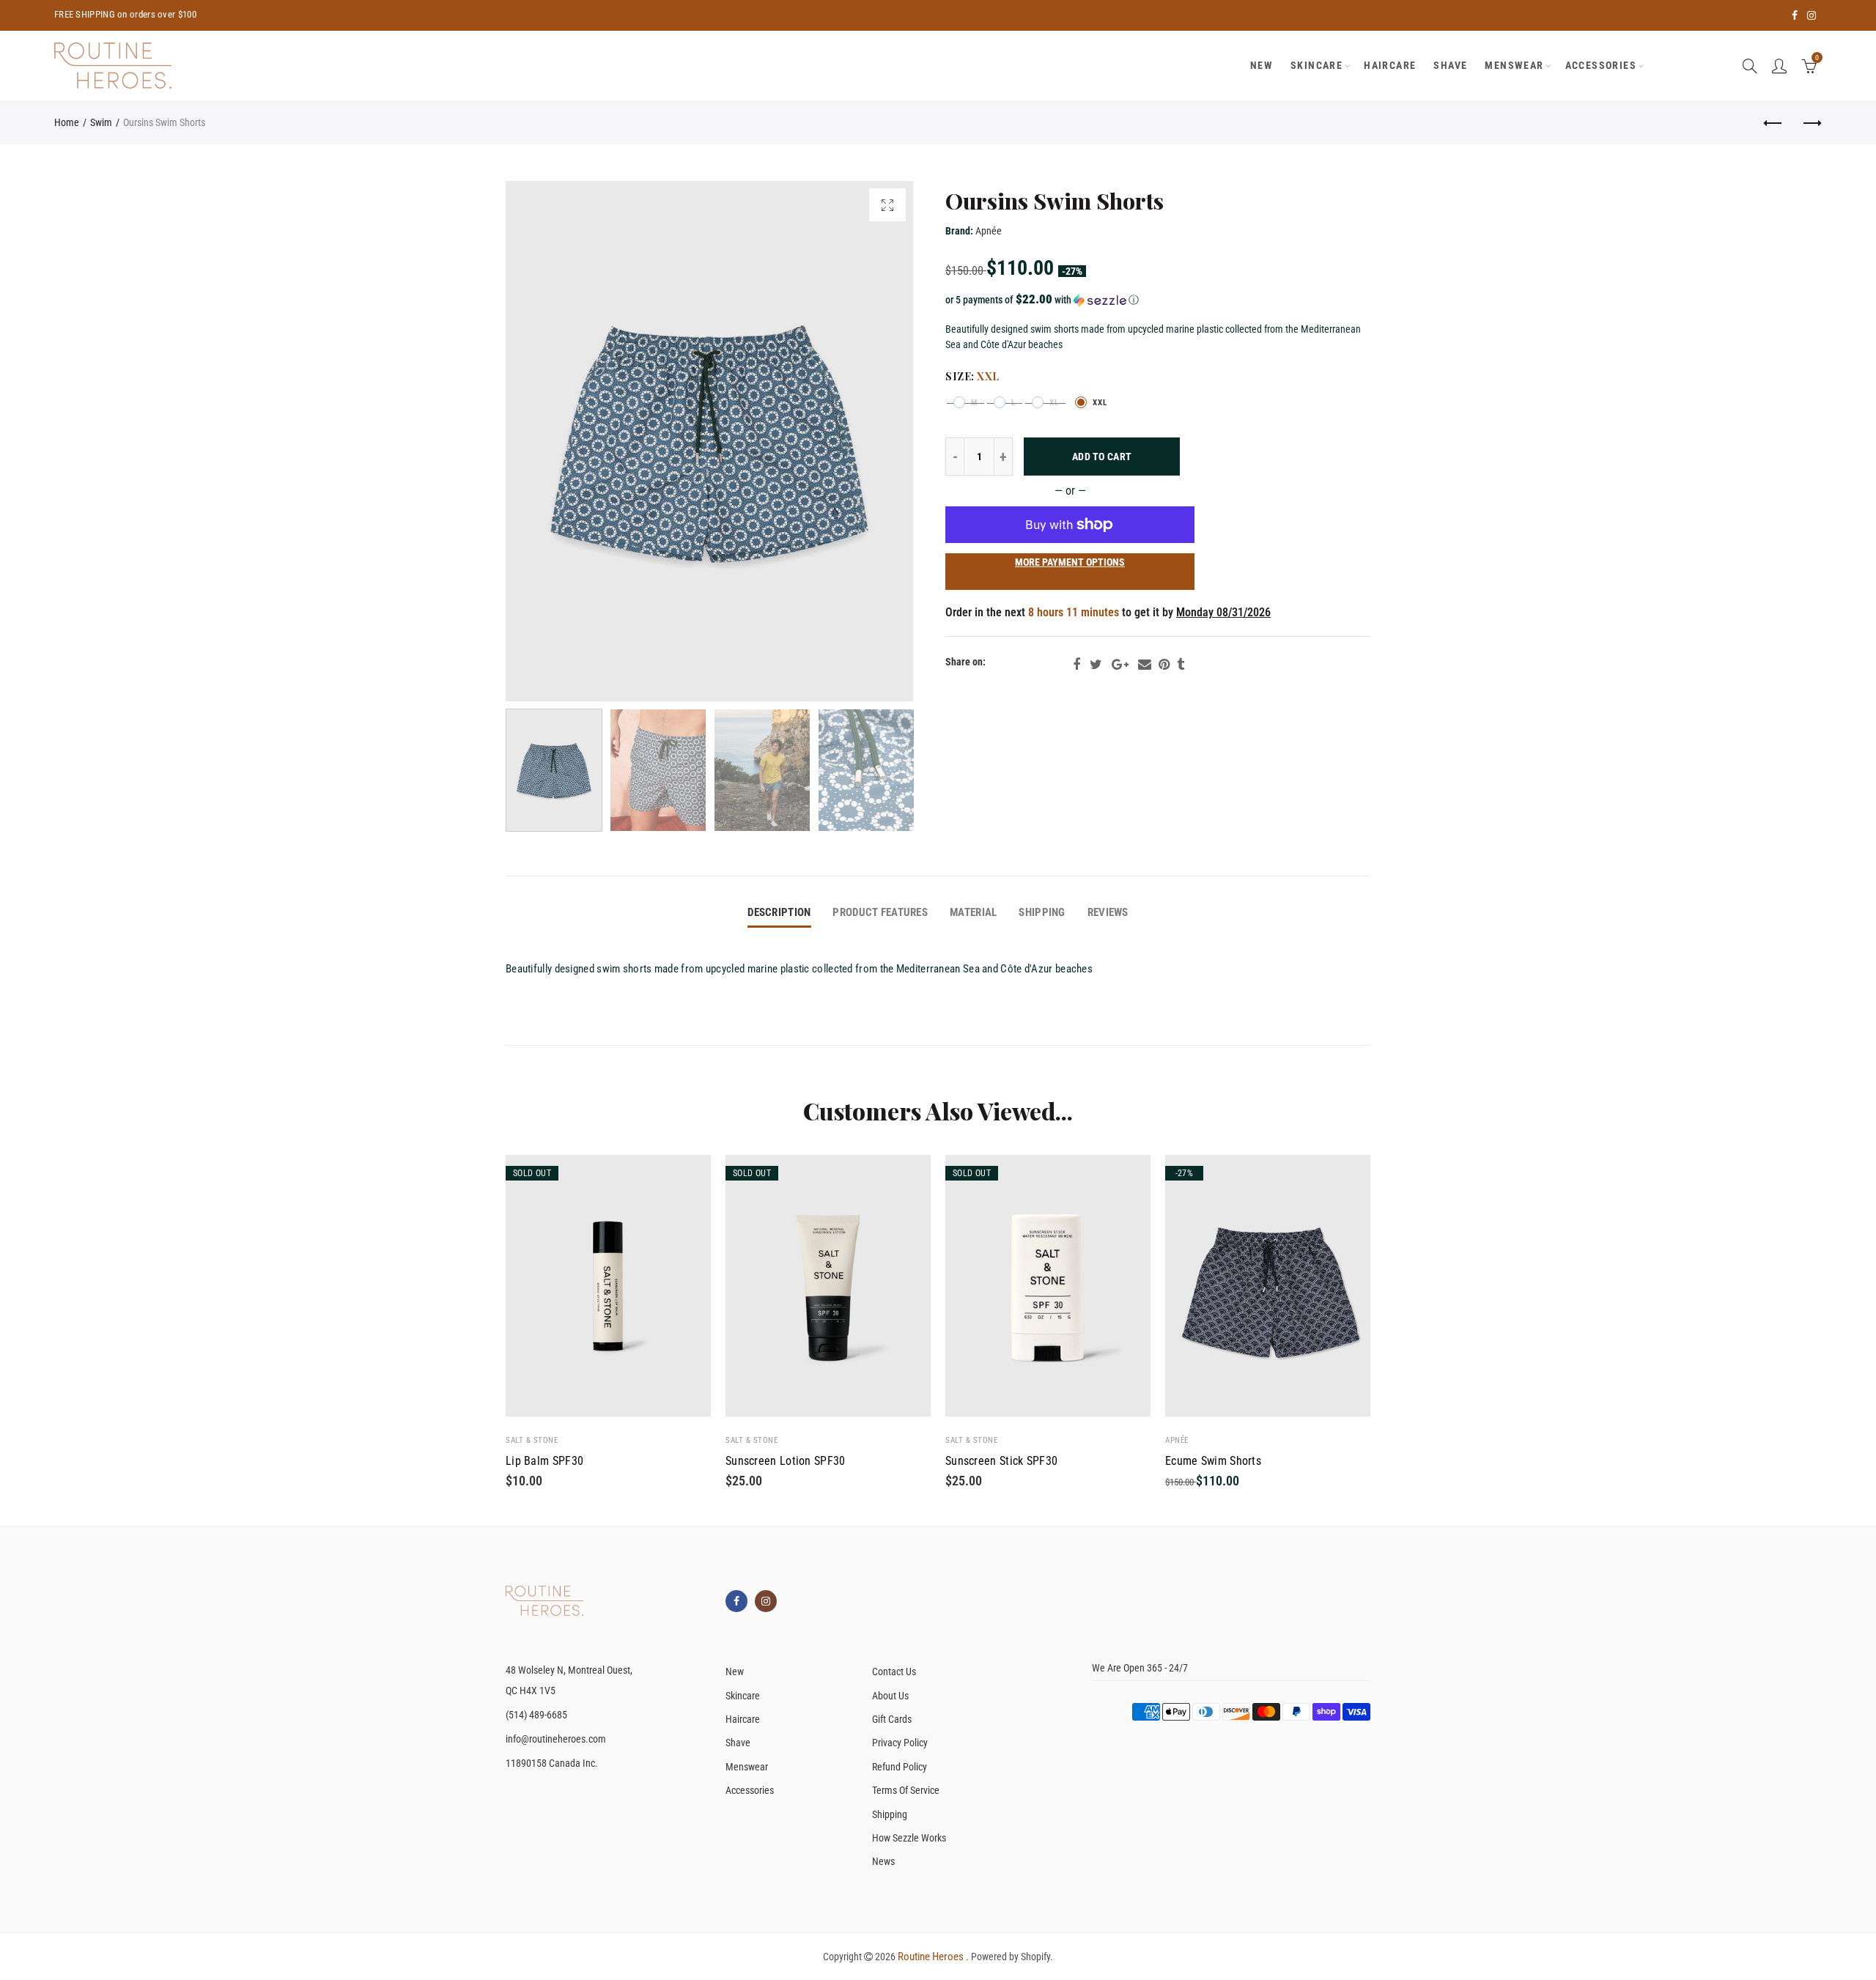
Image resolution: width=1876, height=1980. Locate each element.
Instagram (766, 1601)
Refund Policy (900, 1767)
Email (1145, 665)
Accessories (1601, 65)
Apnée (989, 231)
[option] (709, 441)
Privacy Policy (900, 1743)
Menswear (1514, 65)
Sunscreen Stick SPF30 (1001, 1461)
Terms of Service (906, 1790)
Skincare (1316, 65)
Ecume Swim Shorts (1213, 1461)
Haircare (1390, 65)
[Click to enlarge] (887, 205)
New (735, 1671)
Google (1120, 665)
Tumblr (1181, 665)
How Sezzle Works (909, 1838)
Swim (101, 122)
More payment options (1070, 562)
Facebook (1077, 665)
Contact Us (894, 1671)
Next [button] (874, 442)
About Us (890, 1696)
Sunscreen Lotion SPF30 (786, 1461)
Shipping (1042, 913)
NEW (1262, 65)
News (883, 1861)
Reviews (1108, 913)
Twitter (1096, 665)
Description (779, 913)
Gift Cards (892, 1719)
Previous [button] (545, 442)
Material (973, 913)
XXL (1100, 403)
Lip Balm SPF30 (544, 1461)
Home (67, 122)
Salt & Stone (532, 1440)
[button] (1158, 300)
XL (1054, 403)
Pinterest (1164, 665)
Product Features (880, 913)
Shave (1450, 65)
